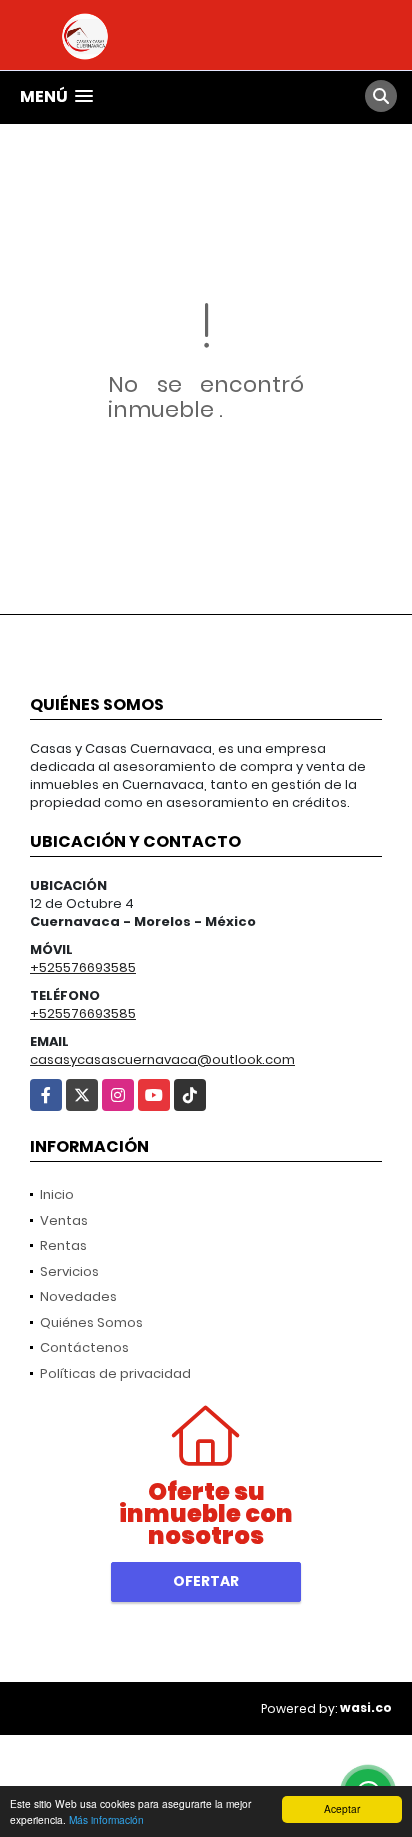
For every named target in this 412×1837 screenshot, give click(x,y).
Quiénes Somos (91, 1322)
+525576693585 (83, 967)
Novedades (78, 1296)
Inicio (57, 1194)
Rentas (63, 1245)
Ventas (64, 1220)
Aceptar (342, 1808)
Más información (106, 1819)
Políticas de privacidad (115, 1373)
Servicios (69, 1271)
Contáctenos (84, 1347)
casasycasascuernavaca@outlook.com (162, 1059)
